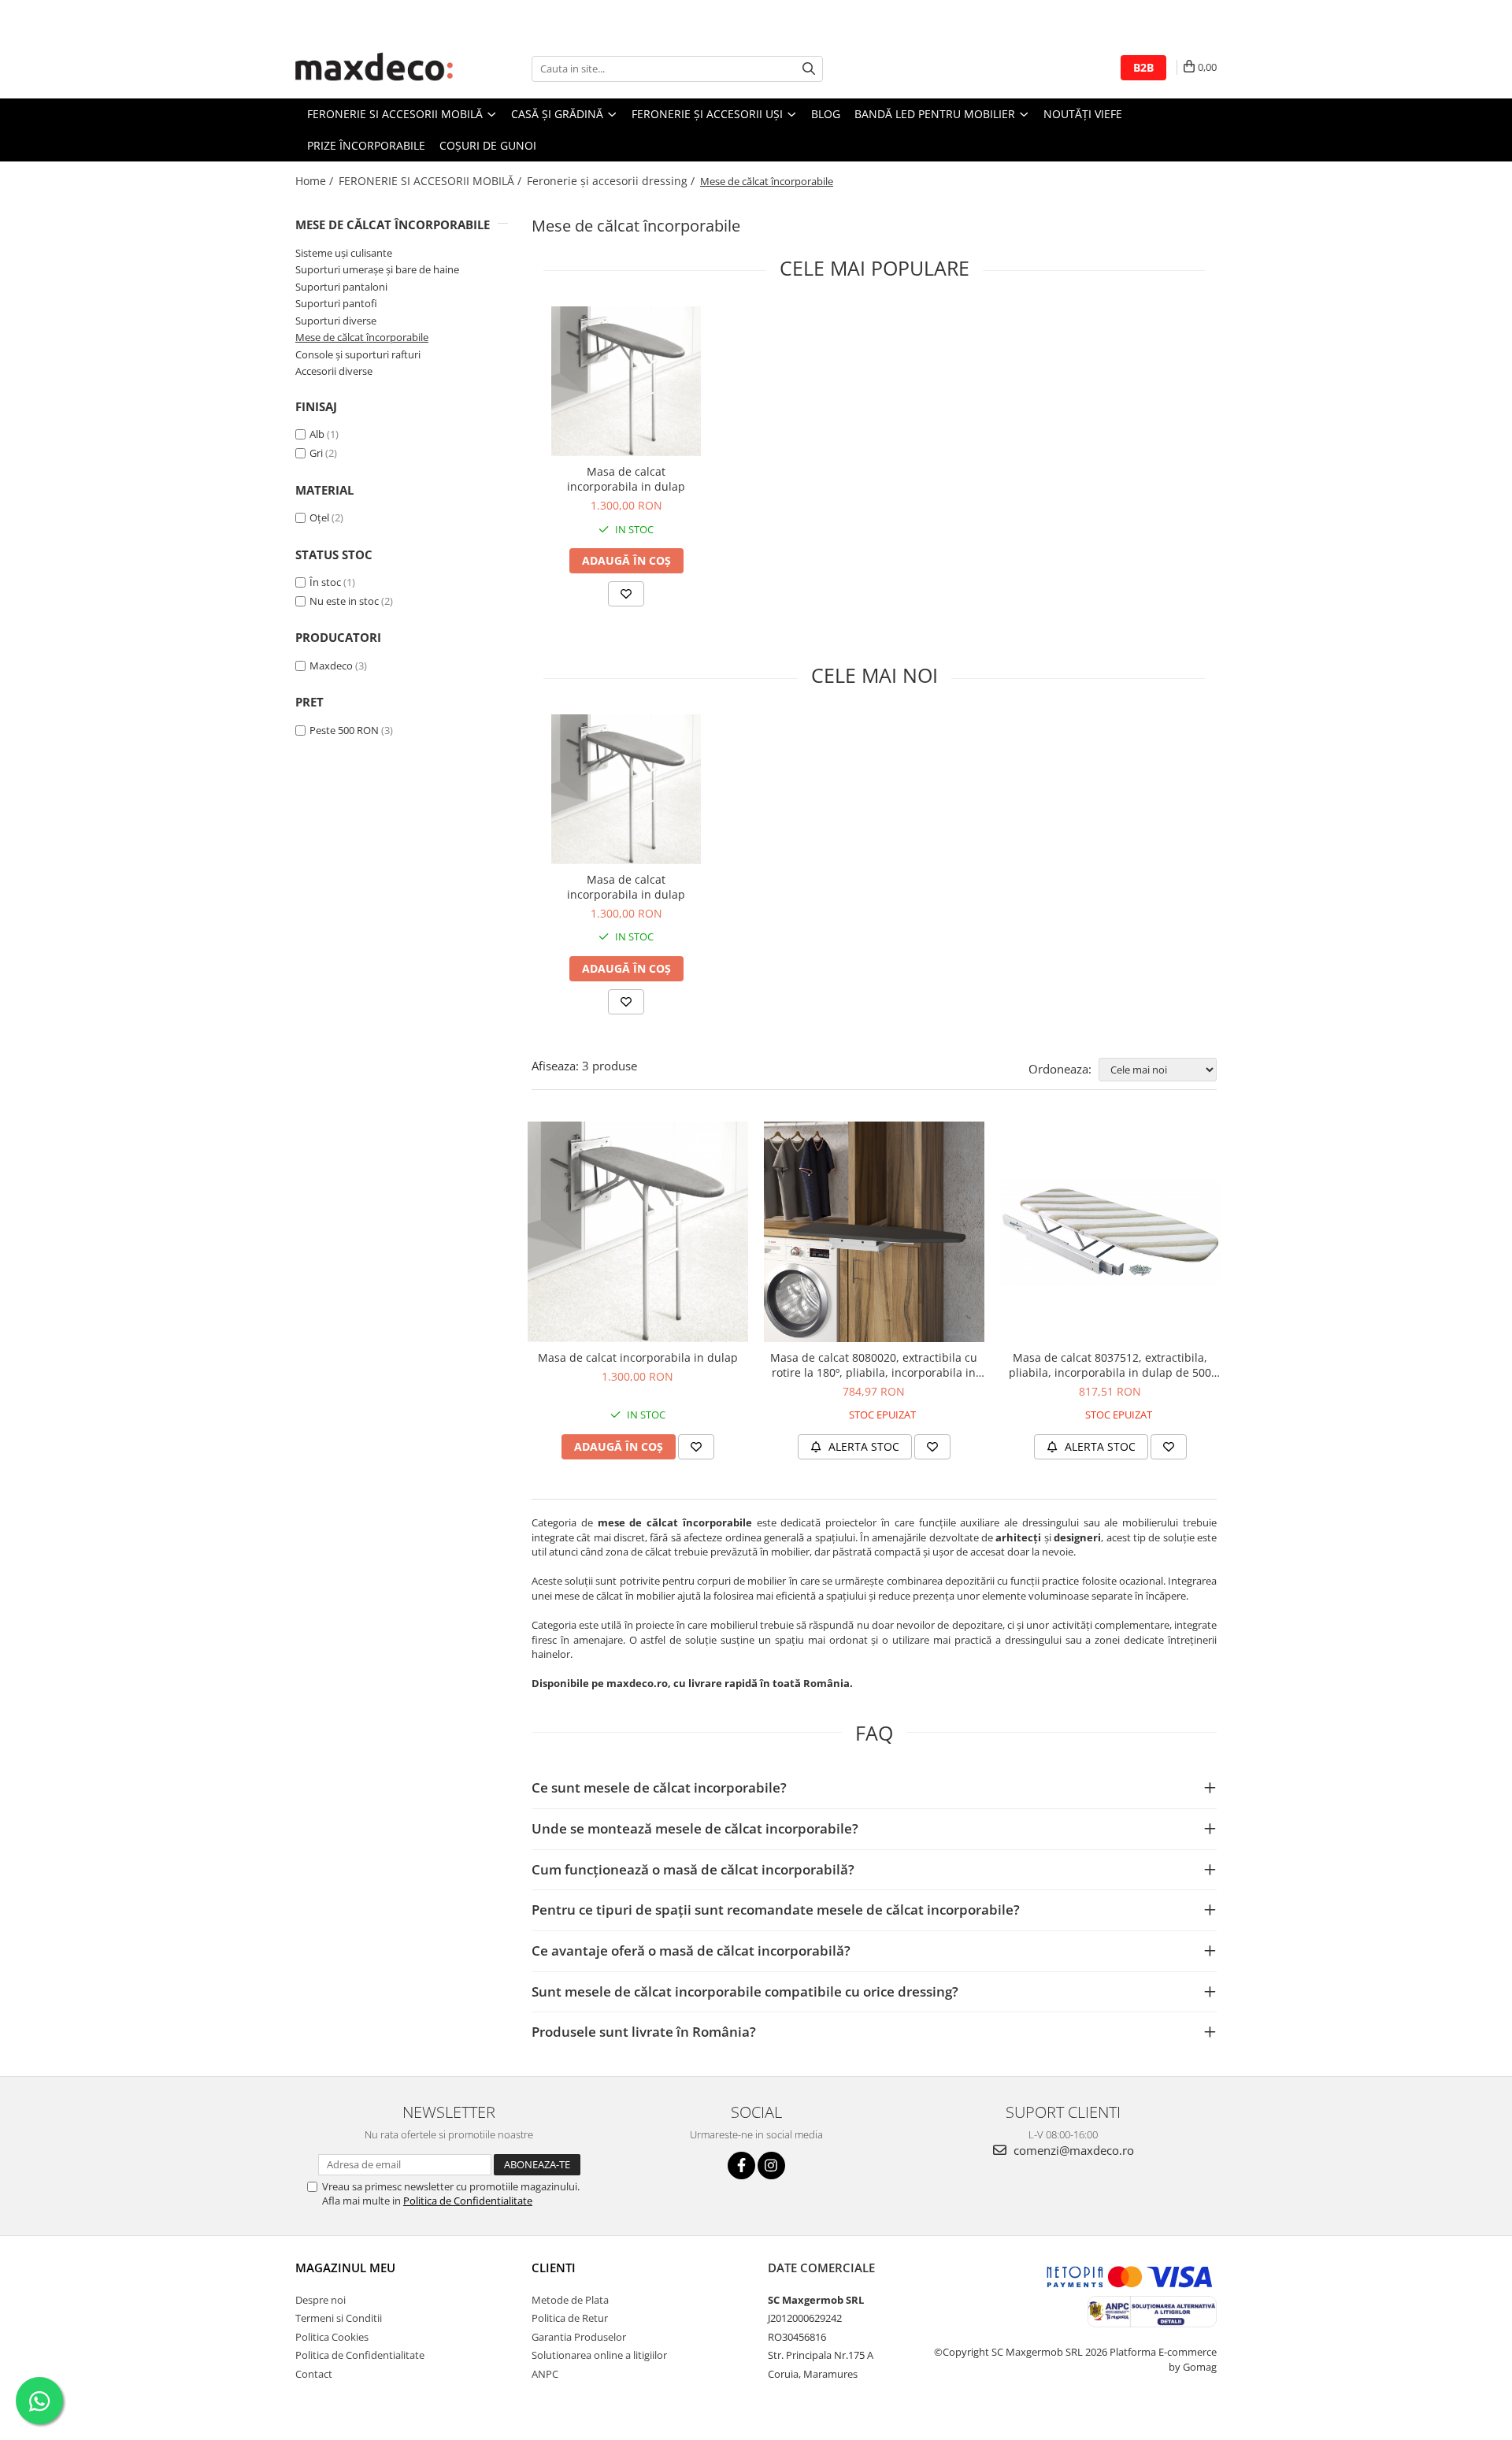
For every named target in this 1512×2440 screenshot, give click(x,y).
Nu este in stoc (344, 601)
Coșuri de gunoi (488, 145)
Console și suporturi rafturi (358, 354)
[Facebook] (741, 2166)
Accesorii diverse (334, 371)
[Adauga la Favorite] (626, 594)
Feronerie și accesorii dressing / (612, 181)
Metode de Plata (570, 2300)
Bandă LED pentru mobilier (936, 114)
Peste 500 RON (344, 730)
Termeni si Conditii (339, 2318)
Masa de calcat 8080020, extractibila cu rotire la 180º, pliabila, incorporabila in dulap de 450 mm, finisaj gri (874, 1365)
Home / (316, 181)
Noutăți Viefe (1083, 114)
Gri (316, 453)
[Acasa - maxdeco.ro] (374, 69)
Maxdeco (331, 666)
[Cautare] (809, 69)
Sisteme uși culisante (344, 253)
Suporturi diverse (336, 321)
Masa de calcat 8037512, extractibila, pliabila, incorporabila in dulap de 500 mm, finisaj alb (1110, 1365)
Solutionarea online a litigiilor (599, 2355)
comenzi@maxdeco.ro (1072, 2150)
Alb (317, 434)
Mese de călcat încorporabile (362, 337)
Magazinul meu (345, 2268)
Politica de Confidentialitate (468, 2201)
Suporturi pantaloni (341, 287)
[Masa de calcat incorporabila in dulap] (626, 381)
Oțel (319, 517)
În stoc (325, 582)
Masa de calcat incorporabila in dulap (626, 479)
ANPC (545, 2374)
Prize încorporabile (366, 145)
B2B (1143, 67)
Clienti (554, 2268)
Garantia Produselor (579, 2337)
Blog (826, 114)
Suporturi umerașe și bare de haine (377, 269)
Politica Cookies (332, 2337)
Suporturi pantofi (336, 303)
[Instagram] (771, 2166)
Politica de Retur (570, 2318)
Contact (314, 2374)
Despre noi (321, 2300)
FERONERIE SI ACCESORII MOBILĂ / (432, 181)
